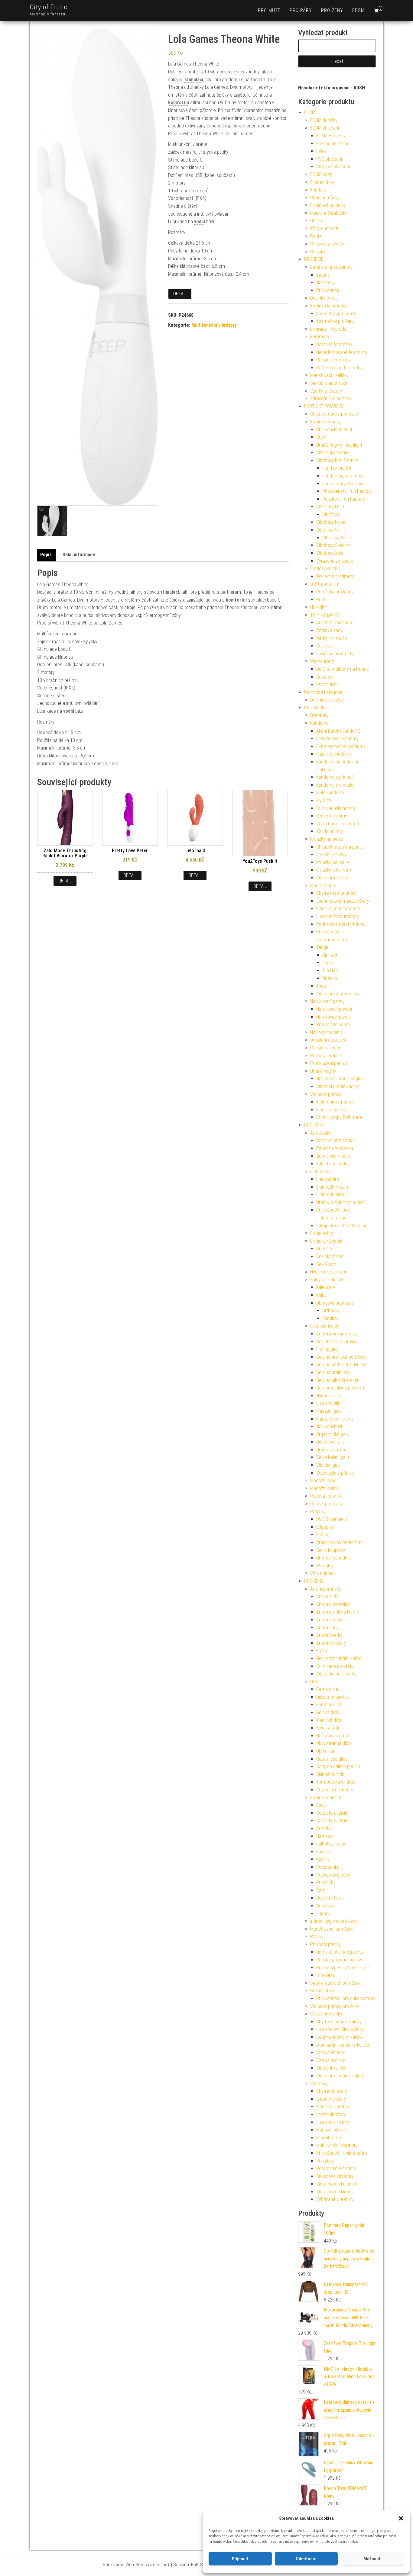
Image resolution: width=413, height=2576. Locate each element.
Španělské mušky (333, 1156)
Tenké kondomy (332, 816)
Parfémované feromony (339, 368)
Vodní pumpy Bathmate (339, 1117)
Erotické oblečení (327, 1798)
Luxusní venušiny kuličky (340, 2029)
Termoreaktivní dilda (336, 1782)
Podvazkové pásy (333, 1875)
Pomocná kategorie (323, 692)
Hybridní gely (328, 1396)
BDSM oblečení (325, 128)
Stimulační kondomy (336, 808)
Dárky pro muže (332, 638)
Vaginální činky (331, 2060)
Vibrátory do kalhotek (337, 2184)
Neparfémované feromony (342, 352)
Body (321, 1805)
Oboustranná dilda (334, 1743)
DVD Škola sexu (332, 1519)
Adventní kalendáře (335, 623)
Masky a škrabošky (329, 213)
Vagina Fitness (331, 2052)
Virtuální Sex (322, 1573)
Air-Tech (330, 955)
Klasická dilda (329, 1720)
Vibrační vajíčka (331, 2068)
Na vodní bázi (329, 1426)
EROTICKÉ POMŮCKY (324, 406)
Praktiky (318, 1512)
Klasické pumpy (332, 1110)
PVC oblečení (329, 159)
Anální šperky (329, 1635)
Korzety (324, 1852)
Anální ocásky (330, 1620)
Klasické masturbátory (338, 909)
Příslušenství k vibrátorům (342, 2153)
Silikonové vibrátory (335, 2176)
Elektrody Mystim (333, 1187)
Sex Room (326, 1264)
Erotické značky (325, 422)
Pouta (316, 236)
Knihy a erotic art (327, 1280)
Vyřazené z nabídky (335, 561)
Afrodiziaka (321, 1133)
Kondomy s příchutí (335, 777)
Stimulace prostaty (335, 1666)
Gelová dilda (328, 1712)
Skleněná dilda (330, 1774)
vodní (200, 222)
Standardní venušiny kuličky (343, 2045)
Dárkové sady (329, 630)
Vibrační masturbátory (338, 994)
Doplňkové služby (327, 700)
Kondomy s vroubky (335, 785)
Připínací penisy (325, 1944)
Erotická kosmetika (329, 306)
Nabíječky (325, 283)
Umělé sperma (331, 1450)
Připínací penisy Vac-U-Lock (343, 1968)
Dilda (315, 1682)
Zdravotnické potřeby (331, 398)
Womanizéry (322, 661)
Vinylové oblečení (333, 167)
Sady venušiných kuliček (340, 2037)
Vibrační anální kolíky (336, 1674)
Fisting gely (327, 1349)
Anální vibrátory (331, 1643)
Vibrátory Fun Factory (337, 460)
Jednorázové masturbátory (343, 901)
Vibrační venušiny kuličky (340, 2076)
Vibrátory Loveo (331, 522)
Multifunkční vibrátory (214, 325)
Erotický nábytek (326, 1241)
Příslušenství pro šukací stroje (346, 1998)
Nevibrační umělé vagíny (340, 1079)
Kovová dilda (328, 1728)
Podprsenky (328, 1867)
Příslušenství (329, 290)
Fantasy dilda (329, 1705)
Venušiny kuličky (326, 2014)
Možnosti (372, 2559)
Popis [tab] (46, 555)
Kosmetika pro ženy (335, 321)
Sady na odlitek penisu (338, 1767)
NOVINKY (319, 607)
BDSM (358, 10)
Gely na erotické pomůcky (341, 1357)
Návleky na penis (327, 1032)
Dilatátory (319, 715)
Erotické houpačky (328, 205)
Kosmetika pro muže (336, 314)
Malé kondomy (330, 793)
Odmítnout (306, 2559)
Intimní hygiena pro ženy (334, 1921)
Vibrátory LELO (330, 507)
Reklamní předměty (335, 576)
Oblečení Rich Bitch (335, 430)
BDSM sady (321, 174)
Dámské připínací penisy (340, 1952)
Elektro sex (321, 1172)
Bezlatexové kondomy (337, 739)
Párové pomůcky (327, 1504)
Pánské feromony (333, 360)
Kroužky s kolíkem (334, 870)
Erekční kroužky (331, 854)
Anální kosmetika (333, 1604)
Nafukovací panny (327, 1001)
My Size (324, 800)
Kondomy (319, 723)
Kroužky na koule (333, 862)
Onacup (330, 978)
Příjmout (240, 2559)
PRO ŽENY (332, 10)
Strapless (326, 1975)
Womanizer (327, 684)
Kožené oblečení (332, 144)
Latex (322, 151)
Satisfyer (325, 677)
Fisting (323, 1535)
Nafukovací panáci (334, 1009)
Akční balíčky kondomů (338, 731)
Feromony (320, 337)
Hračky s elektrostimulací (341, 1202)
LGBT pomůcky (325, 584)
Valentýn (325, 646)
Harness (324, 1836)
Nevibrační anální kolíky (339, 1658)
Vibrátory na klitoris (335, 2192)
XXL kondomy (330, 831)
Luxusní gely (328, 1403)
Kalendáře (326, 1287)
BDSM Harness (331, 136)
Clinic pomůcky (325, 198)
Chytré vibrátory (332, 2091)
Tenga (322, 947)
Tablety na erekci (333, 1164)
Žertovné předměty (335, 654)
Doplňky (324, 1828)
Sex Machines (330, 1256)
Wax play (325, 1566)
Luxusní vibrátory (333, 2122)
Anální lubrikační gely (337, 1334)
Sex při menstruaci (329, 383)
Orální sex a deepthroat (339, 1542)
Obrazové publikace (335, 1303)
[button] (401, 2518)
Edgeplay (325, 1527)
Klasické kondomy (334, 754)
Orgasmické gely (332, 1434)
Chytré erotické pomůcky (335, 414)
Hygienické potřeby (329, 1272)
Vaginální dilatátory (335, 1790)
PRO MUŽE (269, 10)
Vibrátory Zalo (330, 553)
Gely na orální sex (333, 1372)
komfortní (179, 103)
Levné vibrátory (331, 2114)
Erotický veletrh (325, 569)
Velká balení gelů (333, 1457)
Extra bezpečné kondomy (341, 746)
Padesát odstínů (326, 1496)
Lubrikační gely (325, 1326)
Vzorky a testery (326, 391)
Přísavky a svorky (327, 244)
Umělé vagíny (323, 1071)
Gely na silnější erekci (337, 1380)
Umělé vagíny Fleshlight (339, 445)
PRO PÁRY (301, 10)
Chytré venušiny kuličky (339, 2022)
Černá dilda (327, 1689)
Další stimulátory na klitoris (343, 669)
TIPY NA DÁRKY (325, 615)
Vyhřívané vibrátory (335, 2199)
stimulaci (194, 80)
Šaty (321, 1890)
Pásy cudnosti (324, 228)
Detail (180, 294)
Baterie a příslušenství (332, 267)
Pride (321, 600)
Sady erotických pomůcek (335, 1983)
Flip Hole (330, 970)
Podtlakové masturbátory (341, 924)
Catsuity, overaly (332, 1813)
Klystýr (323, 1651)
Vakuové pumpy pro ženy (335, 2006)
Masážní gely (329, 1411)
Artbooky (331, 1310)
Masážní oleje (323, 1481)
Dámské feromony (334, 344)
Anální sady (327, 1628)
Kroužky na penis (327, 839)
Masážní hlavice (332, 2130)
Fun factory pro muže (343, 476)
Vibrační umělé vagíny (338, 1086)
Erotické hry (322, 1233)
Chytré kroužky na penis (340, 847)
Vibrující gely (328, 1465)
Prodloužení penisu (329, 1063)
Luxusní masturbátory (338, 916)
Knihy (321, 1295)
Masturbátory (323, 886)
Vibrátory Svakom (333, 545)
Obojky (317, 221)
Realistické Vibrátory (336, 2168)
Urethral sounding (333, 1558)
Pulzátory (325, 2161)
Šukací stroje (323, 1991)
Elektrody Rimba (332, 1195)
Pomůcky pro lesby (335, 592)
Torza (322, 986)
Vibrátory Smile (331, 530)
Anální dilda (327, 1596)
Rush (321, 437)
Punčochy (326, 1882)
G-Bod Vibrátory (331, 2099)
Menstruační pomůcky (332, 1929)
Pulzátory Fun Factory (344, 499)
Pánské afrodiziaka (335, 1148)
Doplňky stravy (324, 298)
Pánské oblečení (326, 1048)
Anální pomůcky (326, 1589)
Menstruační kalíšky (329, 375)
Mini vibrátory (329, 2138)
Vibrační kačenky (333, 453)
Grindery (324, 1249)
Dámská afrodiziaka (335, 1140)
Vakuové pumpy (326, 1094)
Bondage (319, 190)
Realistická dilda (332, 1759)
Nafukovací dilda (332, 1736)
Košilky (323, 1859)
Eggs (327, 963)
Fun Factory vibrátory (343, 484)
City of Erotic (49, 7)
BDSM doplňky (324, 120)
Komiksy (330, 1318)
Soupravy (325, 1906)
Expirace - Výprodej (329, 329)
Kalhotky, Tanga (331, 1844)
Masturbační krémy (335, 1419)
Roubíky (318, 252)
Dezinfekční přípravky (337, 1342)
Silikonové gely (330, 1442)
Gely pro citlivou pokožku (340, 1388)
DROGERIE (314, 259)
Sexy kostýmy (330, 1898)
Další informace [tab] (79, 555)
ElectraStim (328, 1179)
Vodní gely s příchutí (336, 1473)
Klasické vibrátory (333, 2107)
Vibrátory (331, 514)
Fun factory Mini (338, 468)
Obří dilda (325, 1751)
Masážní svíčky (325, 1488)
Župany (323, 1914)
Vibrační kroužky (332, 878)
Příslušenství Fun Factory (347, 491)
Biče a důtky (322, 182)
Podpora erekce (326, 1056)
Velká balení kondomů (338, 824)
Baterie (323, 275)
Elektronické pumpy (335, 1102)
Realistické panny (333, 1025)
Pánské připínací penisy (339, 1960)
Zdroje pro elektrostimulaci (342, 1226)
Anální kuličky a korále (338, 1612)
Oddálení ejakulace (328, 1040)
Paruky (317, 1937)
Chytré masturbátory (337, 893)
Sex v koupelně (331, 1550)
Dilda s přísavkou (333, 1697)
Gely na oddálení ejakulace (342, 1365)
